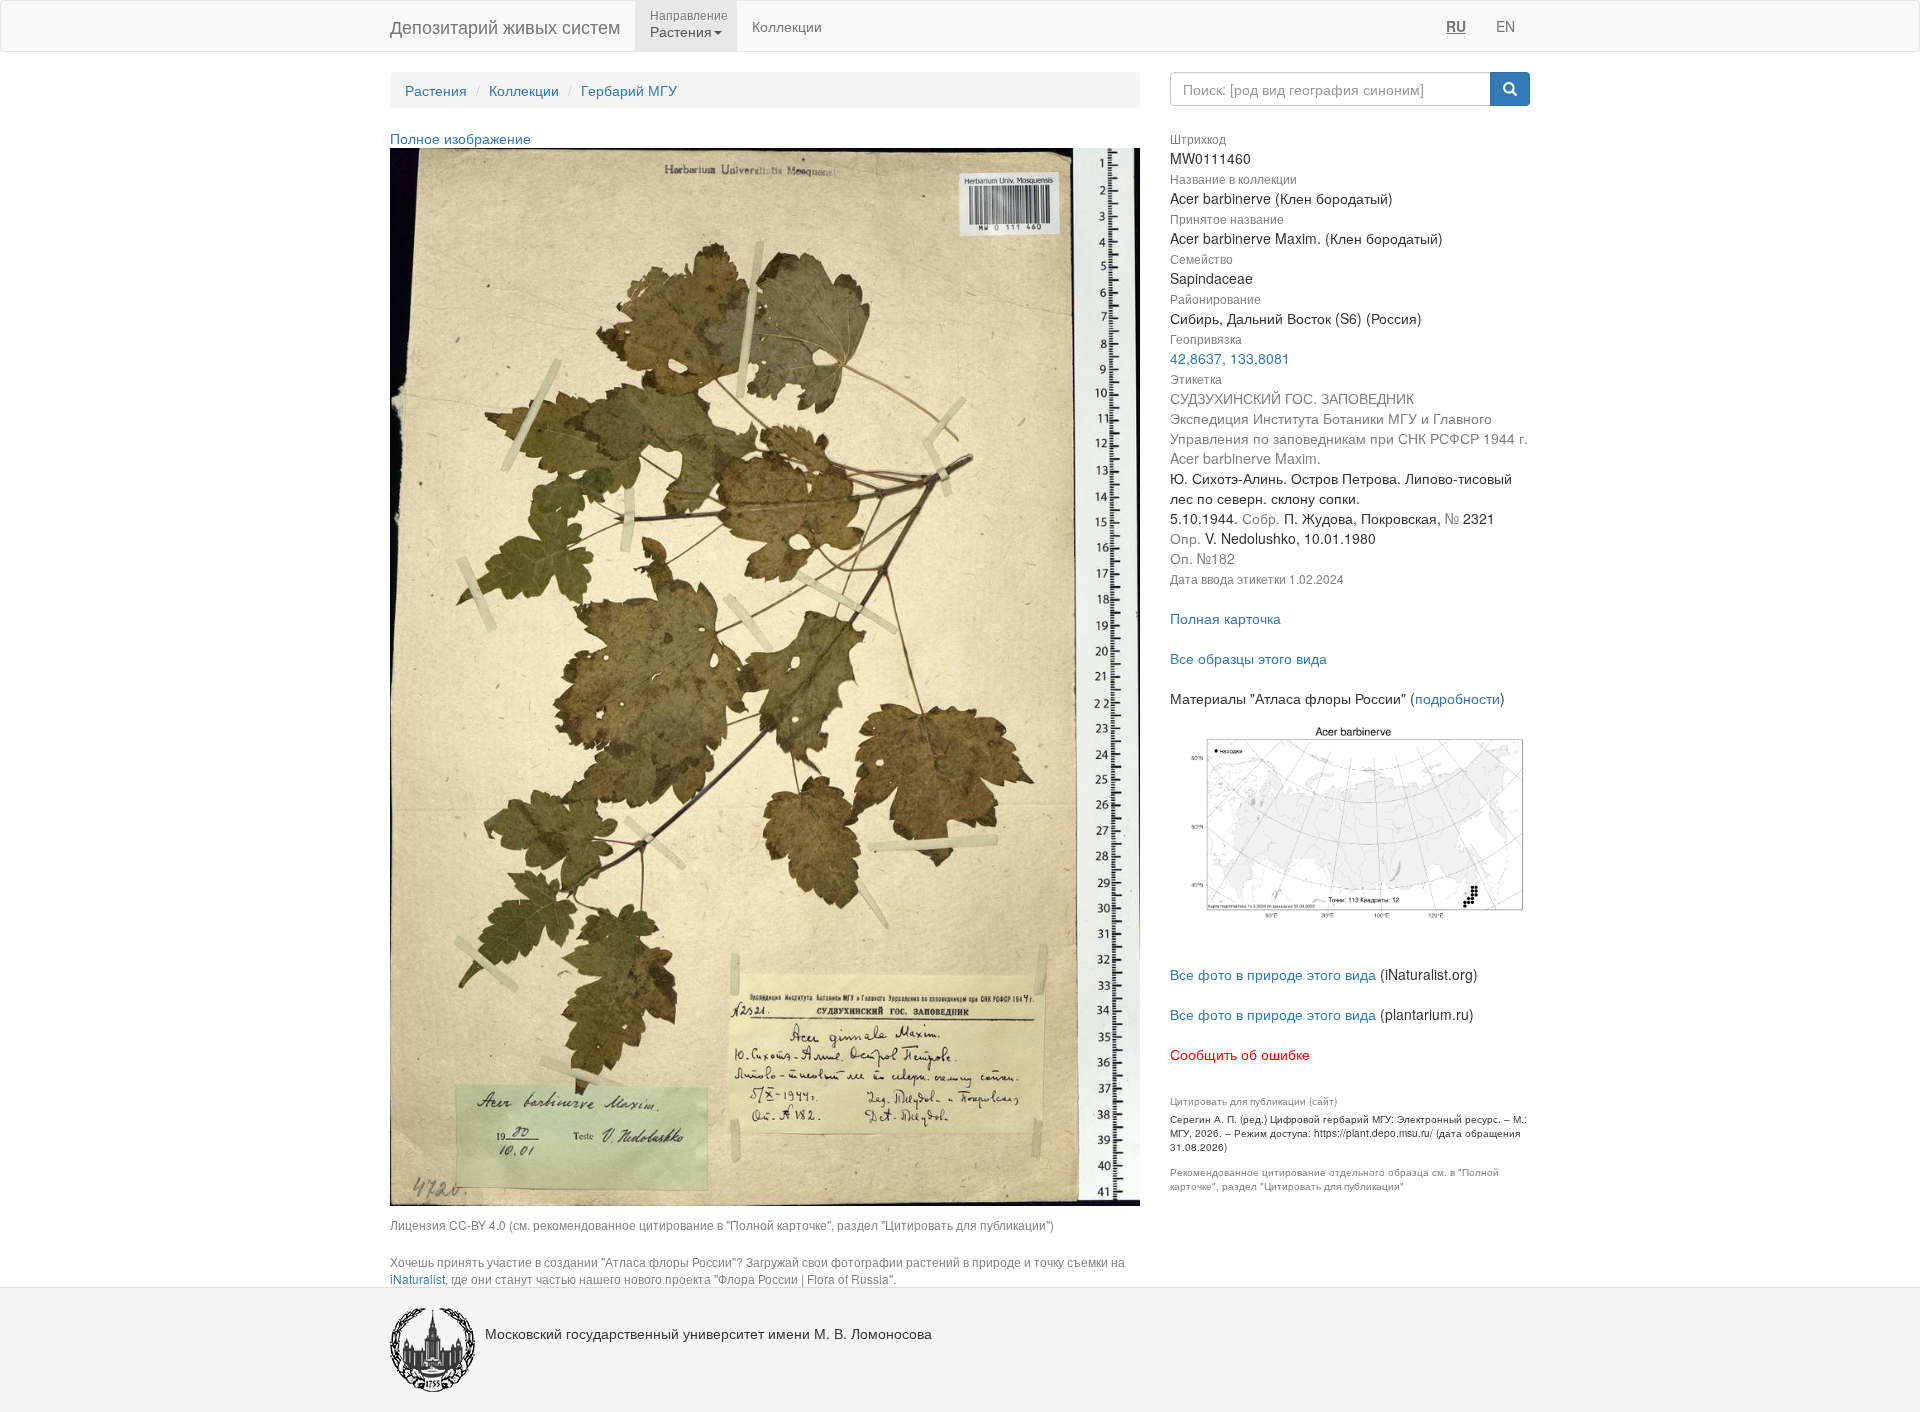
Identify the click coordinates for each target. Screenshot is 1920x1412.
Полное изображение (460, 138)
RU (1456, 26)
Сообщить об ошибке (1240, 1054)
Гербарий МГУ (629, 90)
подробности (1457, 698)
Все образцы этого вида (1248, 658)
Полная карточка (1225, 618)
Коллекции (787, 26)
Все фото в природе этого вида (1273, 974)
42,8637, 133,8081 (1230, 358)
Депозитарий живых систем (505, 26)
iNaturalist (417, 1278)
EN (1505, 26)
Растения (436, 90)
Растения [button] (681, 31)
